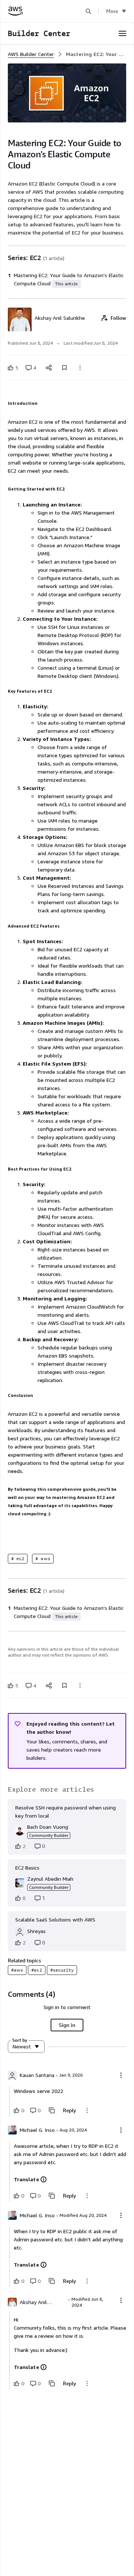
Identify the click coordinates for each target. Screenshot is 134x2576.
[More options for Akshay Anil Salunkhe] (121, 2300)
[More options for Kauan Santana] (121, 2075)
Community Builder (49, 1835)
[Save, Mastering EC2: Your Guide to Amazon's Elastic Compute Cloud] (64, 368)
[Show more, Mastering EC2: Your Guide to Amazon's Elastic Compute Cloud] (80, 368)
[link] (96, 54)
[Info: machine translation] (44, 2179)
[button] (88, 11)
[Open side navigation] (122, 33)
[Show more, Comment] (87, 2110)
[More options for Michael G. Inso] (121, 2130)
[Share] (49, 368)
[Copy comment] (52, 2110)
